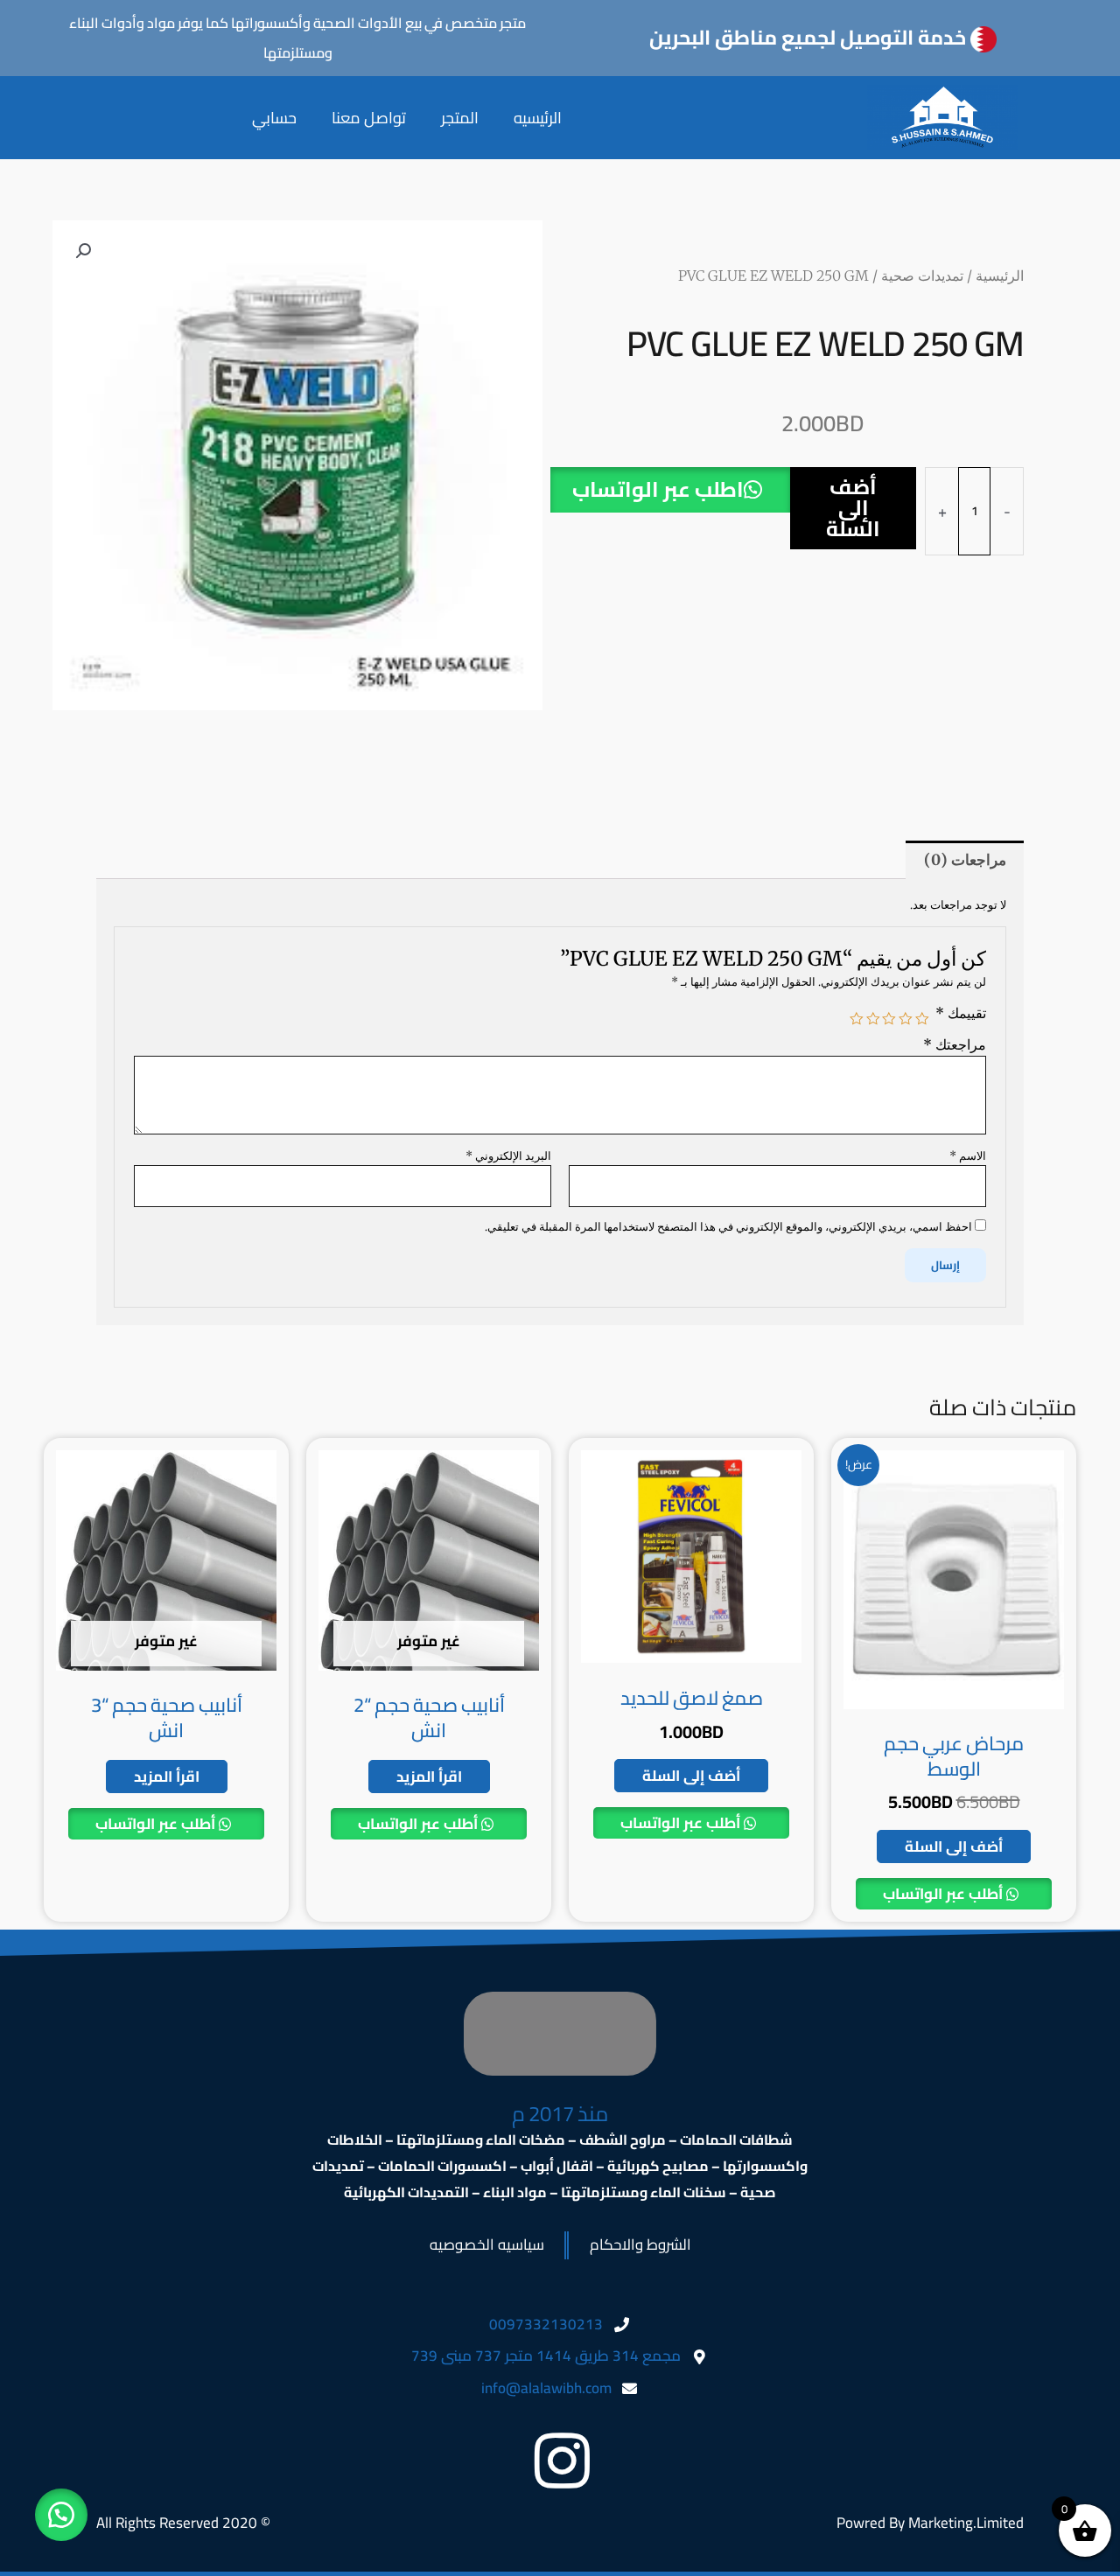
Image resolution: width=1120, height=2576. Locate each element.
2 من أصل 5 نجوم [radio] (906, 1019)
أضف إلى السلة (853, 508)
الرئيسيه (538, 118)
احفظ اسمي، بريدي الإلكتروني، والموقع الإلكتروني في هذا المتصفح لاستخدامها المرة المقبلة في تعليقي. (728, 1227)
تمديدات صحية (922, 276)
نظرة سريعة (954, 1703)
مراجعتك (955, 1045)
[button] (670, 519)
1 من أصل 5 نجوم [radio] (922, 1019)
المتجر (460, 118)
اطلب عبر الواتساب (658, 489)
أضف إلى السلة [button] (954, 1846)
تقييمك (961, 1013)
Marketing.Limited (966, 2523)
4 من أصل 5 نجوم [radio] (873, 1019)
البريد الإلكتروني (508, 1156)
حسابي (274, 118)
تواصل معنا (369, 118)
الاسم (968, 1156)
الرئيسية (1000, 276)
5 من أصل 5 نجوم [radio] (857, 1019)
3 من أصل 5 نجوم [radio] (890, 1019)
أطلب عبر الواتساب (945, 1894)
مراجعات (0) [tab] (965, 860)
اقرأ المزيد (429, 1777)
